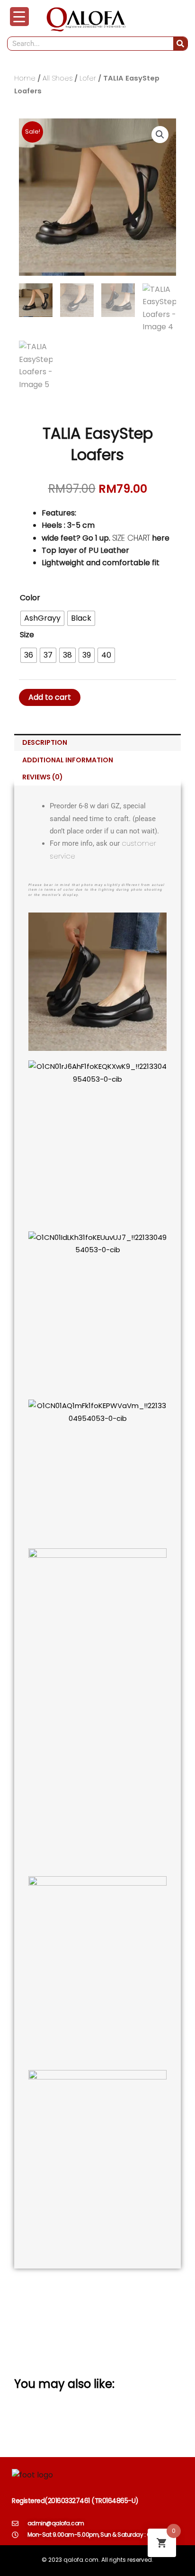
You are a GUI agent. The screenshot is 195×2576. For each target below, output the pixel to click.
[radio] (42, 618)
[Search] (180, 44)
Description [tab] (45, 742)
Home (25, 78)
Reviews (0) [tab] (43, 777)
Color (30, 598)
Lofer (88, 78)
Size (27, 635)
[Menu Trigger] (19, 17)
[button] (160, 135)
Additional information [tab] (68, 760)
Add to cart (50, 697)
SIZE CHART (131, 538)
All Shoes (58, 78)
